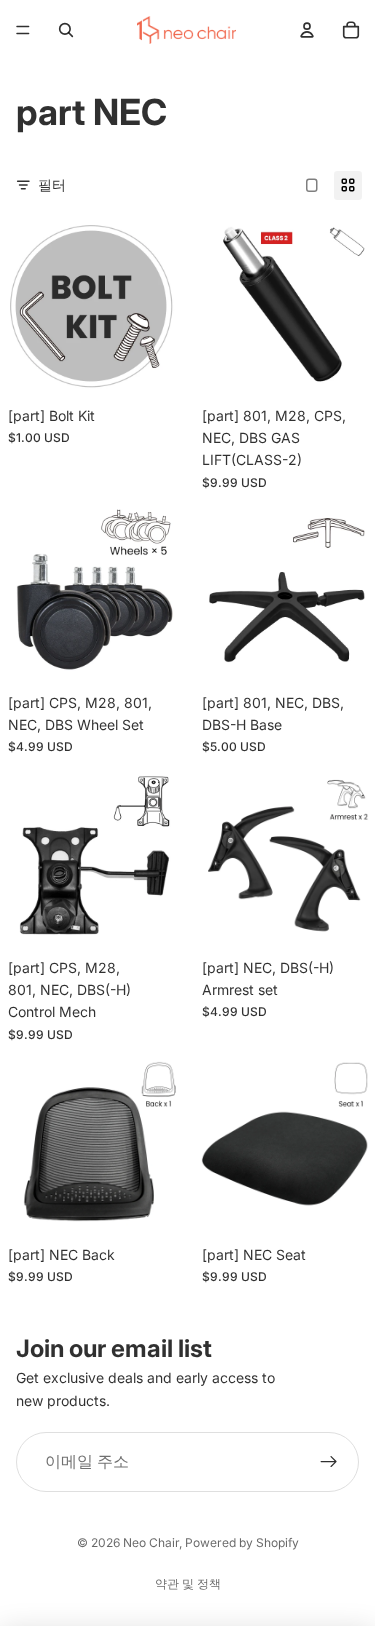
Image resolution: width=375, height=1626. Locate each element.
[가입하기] (329, 1462)
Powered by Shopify (242, 1542)
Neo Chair (151, 1542)
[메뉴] (23, 30)
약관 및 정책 (188, 1583)
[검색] (66, 30)
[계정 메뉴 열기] (307, 30)
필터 (52, 184)
